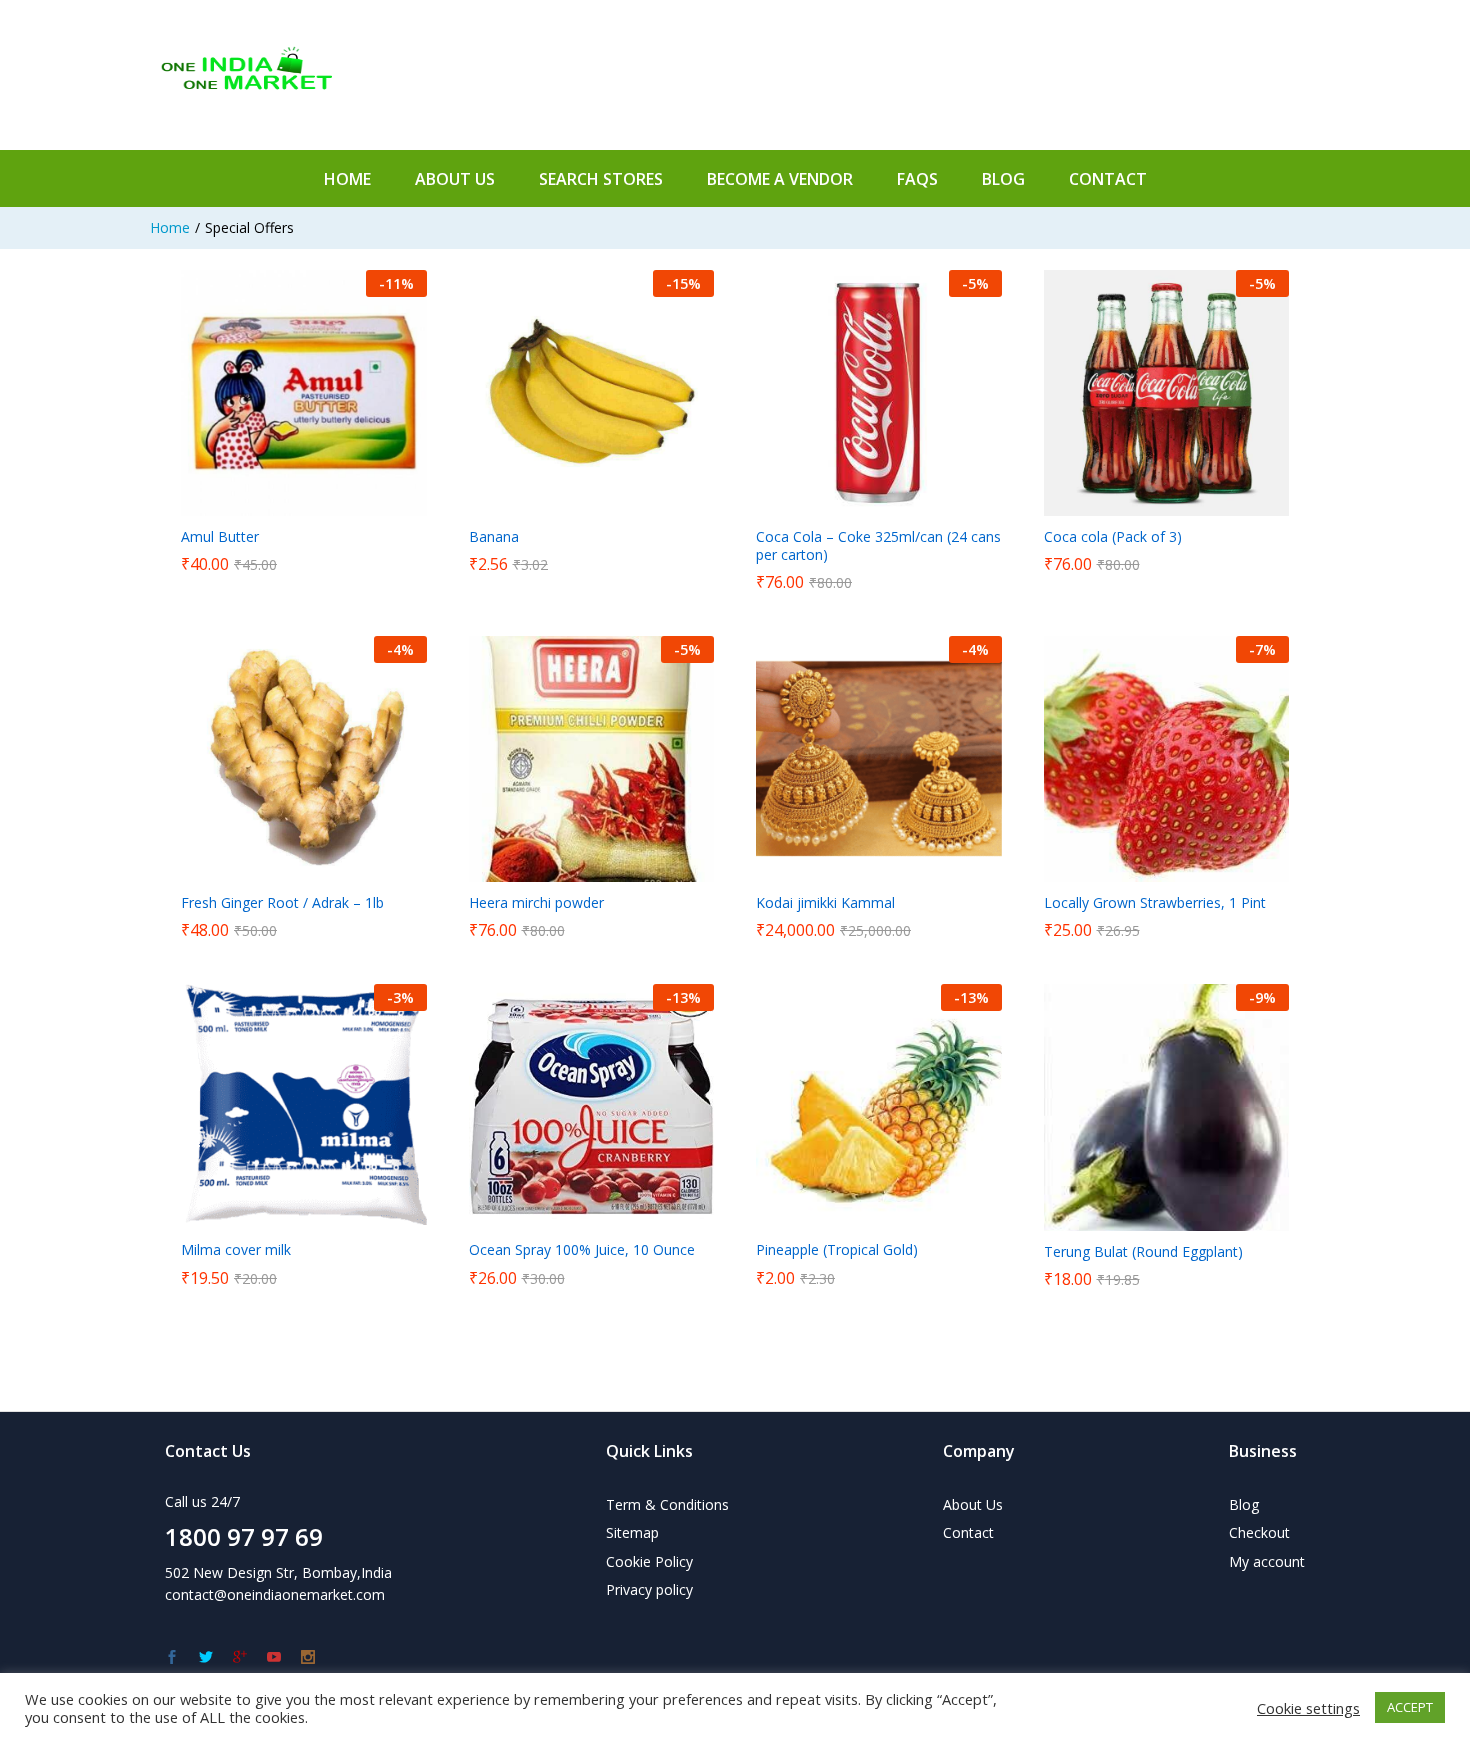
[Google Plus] (240, 1658)
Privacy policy (649, 1589)
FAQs (917, 179)
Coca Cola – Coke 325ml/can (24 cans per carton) (878, 546)
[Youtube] (274, 1658)
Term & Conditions (667, 1504)
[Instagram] (308, 1658)
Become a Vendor (780, 179)
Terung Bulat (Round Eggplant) (1143, 1252)
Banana (494, 537)
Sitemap (632, 1532)
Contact (1108, 179)
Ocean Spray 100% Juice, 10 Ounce (582, 1250)
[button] (281, 504)
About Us (455, 179)
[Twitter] (206, 1658)
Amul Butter (220, 537)
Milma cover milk (236, 1250)
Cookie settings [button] (1308, 1708)
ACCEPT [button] (1410, 1707)
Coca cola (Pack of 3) (1113, 537)
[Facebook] (172, 1658)
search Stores (601, 179)
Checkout (1259, 1532)
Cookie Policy (649, 1561)
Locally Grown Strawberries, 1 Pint (1155, 903)
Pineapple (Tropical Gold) (837, 1250)
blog (1003, 179)
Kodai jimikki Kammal (825, 903)
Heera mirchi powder (536, 903)
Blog (1244, 1504)
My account (1267, 1561)
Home (347, 179)
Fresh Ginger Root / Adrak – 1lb (282, 903)
